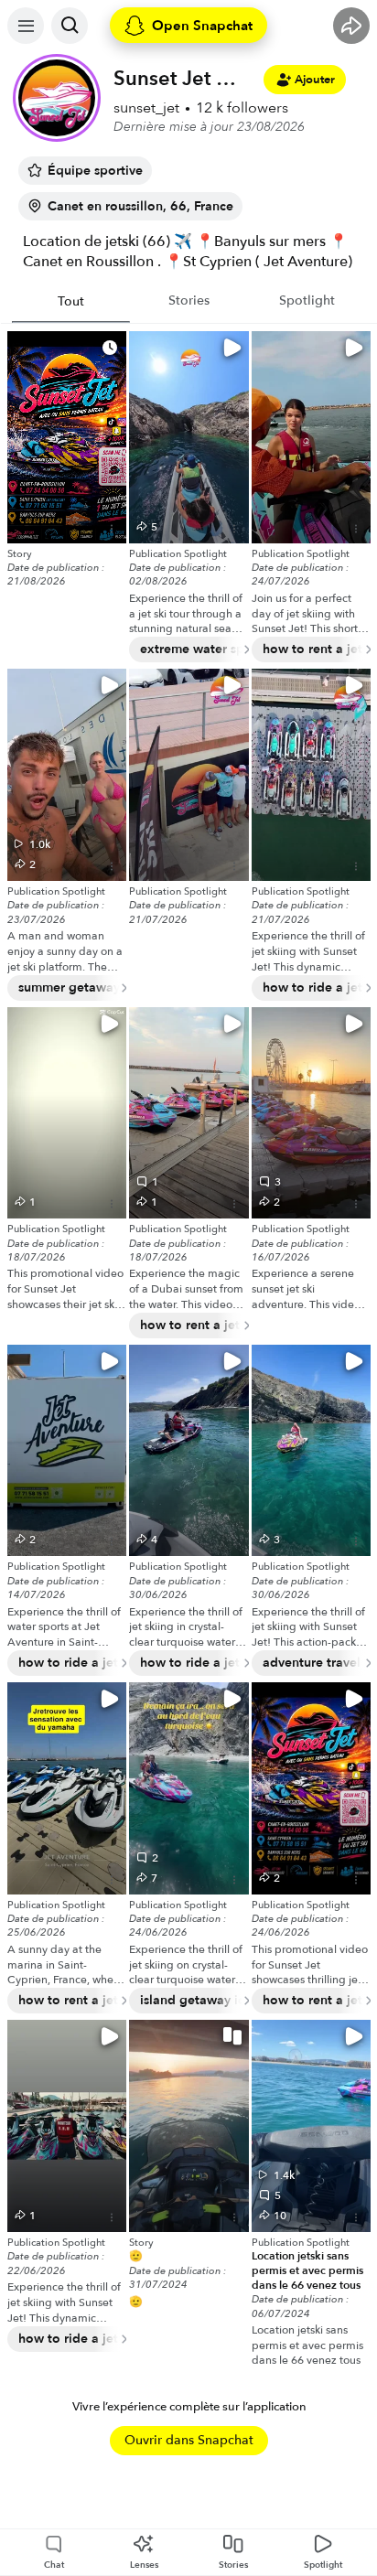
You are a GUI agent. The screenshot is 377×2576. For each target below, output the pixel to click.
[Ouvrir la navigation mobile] (26, 26)
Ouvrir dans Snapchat (189, 2440)
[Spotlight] (67, 437)
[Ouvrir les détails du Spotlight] (112, 529)
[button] (188, 2126)
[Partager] (351, 26)
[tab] (71, 302)
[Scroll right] (238, 649)
